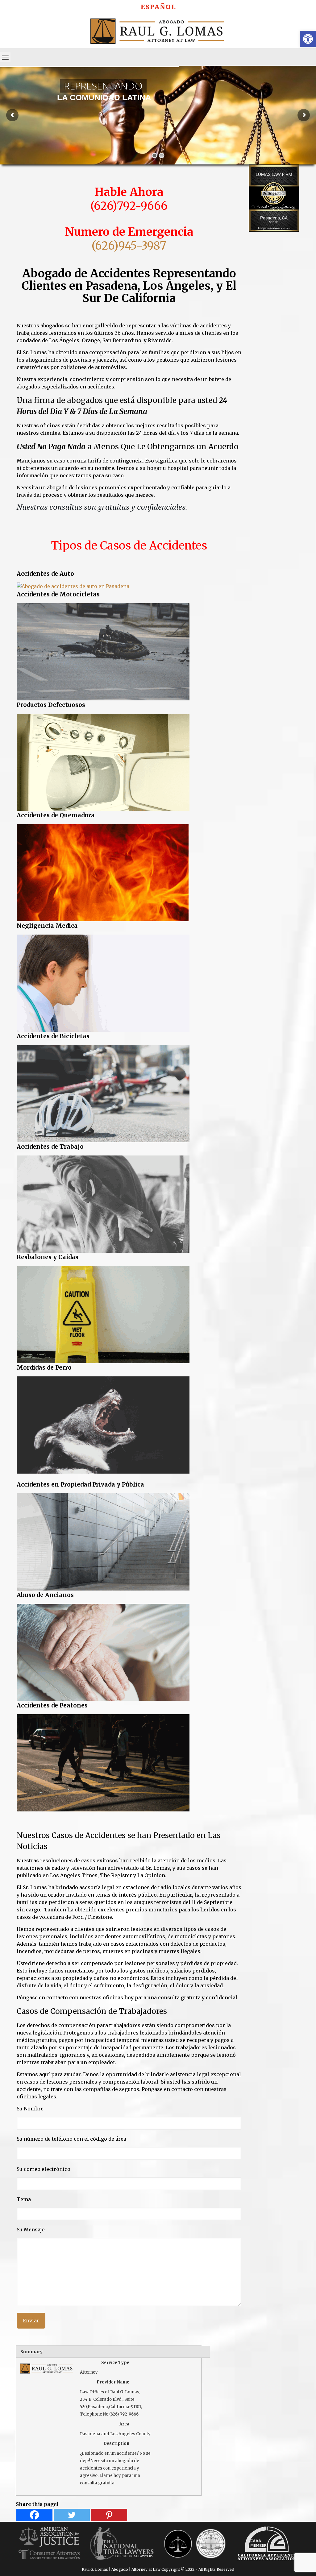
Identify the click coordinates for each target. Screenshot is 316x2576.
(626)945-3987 (129, 246)
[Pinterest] (109, 2515)
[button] (308, 39)
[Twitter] (72, 2515)
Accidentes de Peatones (52, 1705)
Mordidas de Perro (44, 1367)
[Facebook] (34, 2515)
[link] (158, 5)
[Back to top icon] (286, 2563)
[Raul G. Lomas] (158, 30)
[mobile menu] (5, 57)
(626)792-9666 (129, 206)
